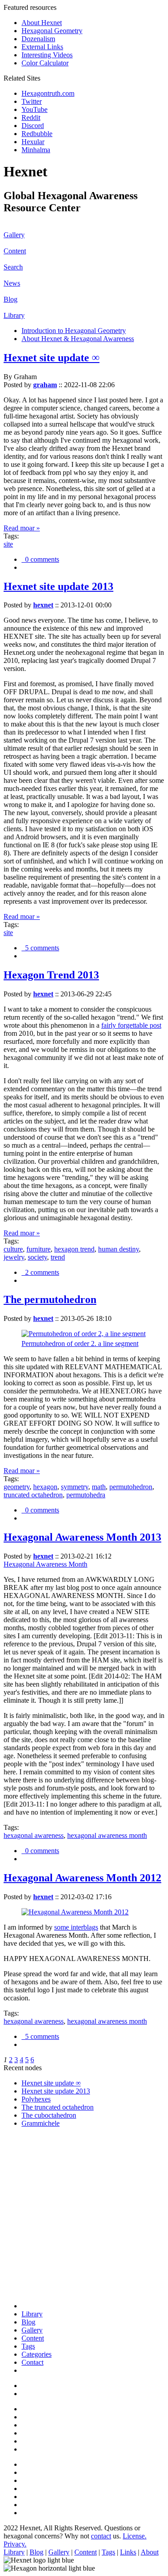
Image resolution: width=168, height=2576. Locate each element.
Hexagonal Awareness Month (45, 1564)
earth (28, 2258)
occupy (32, 2226)
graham (45, 385)
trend (58, 1257)
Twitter (32, 101)
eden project (39, 2266)
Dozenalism (38, 39)
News (12, 283)
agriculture (37, 2242)
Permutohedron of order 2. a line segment (80, 1344)
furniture (39, 1249)
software (34, 2194)
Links (128, 2552)
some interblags (76, 1927)
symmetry (75, 1487)
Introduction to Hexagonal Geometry (74, 331)
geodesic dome (43, 2250)
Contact (32, 2362)
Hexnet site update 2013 (58, 586)
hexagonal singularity (52, 2202)
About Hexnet (42, 23)
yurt (27, 2291)
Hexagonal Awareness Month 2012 (82, 1878)
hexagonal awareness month (107, 1835)
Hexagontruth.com (48, 93)
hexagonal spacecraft (51, 2178)
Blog (11, 299)
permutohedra (86, 1495)
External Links (42, 47)
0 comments (40, 559)
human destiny (118, 1249)
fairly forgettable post (131, 1025)
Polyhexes (36, 2099)
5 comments (40, 948)
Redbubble (37, 134)
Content (15, 251)
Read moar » (22, 528)
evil (27, 2170)
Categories (37, 2354)
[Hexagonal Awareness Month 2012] (75, 1912)
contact (101, 2536)
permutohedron (131, 1487)
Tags (28, 2346)
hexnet (43, 605)
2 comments (40, 1272)
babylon (33, 2275)
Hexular (33, 142)
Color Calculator (45, 63)
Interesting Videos (47, 55)
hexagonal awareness (34, 1835)
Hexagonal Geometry (52, 31)
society (37, 1257)
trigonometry (40, 2154)
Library (14, 315)
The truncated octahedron (58, 2107)
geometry (17, 1487)
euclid (30, 2162)
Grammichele (41, 2123)
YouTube (34, 109)
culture (13, 1249)
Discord (33, 126)
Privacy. (15, 2544)
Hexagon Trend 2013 (51, 975)
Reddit (31, 117)
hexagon (45, 1487)
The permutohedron (50, 1299)
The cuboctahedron (49, 2115)
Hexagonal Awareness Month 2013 (82, 1537)
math (99, 1487)
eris (26, 2186)
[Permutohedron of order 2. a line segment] (84, 1334)
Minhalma (36, 150)
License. (135, 2536)
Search (13, 267)
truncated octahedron (33, 1495)
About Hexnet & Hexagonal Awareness (78, 339)
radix (29, 2283)
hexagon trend (74, 1249)
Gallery (14, 235)
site (8, 544)
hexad (30, 2210)
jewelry (14, 1257)
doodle (31, 2218)
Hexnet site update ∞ (52, 358)
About (150, 2552)
